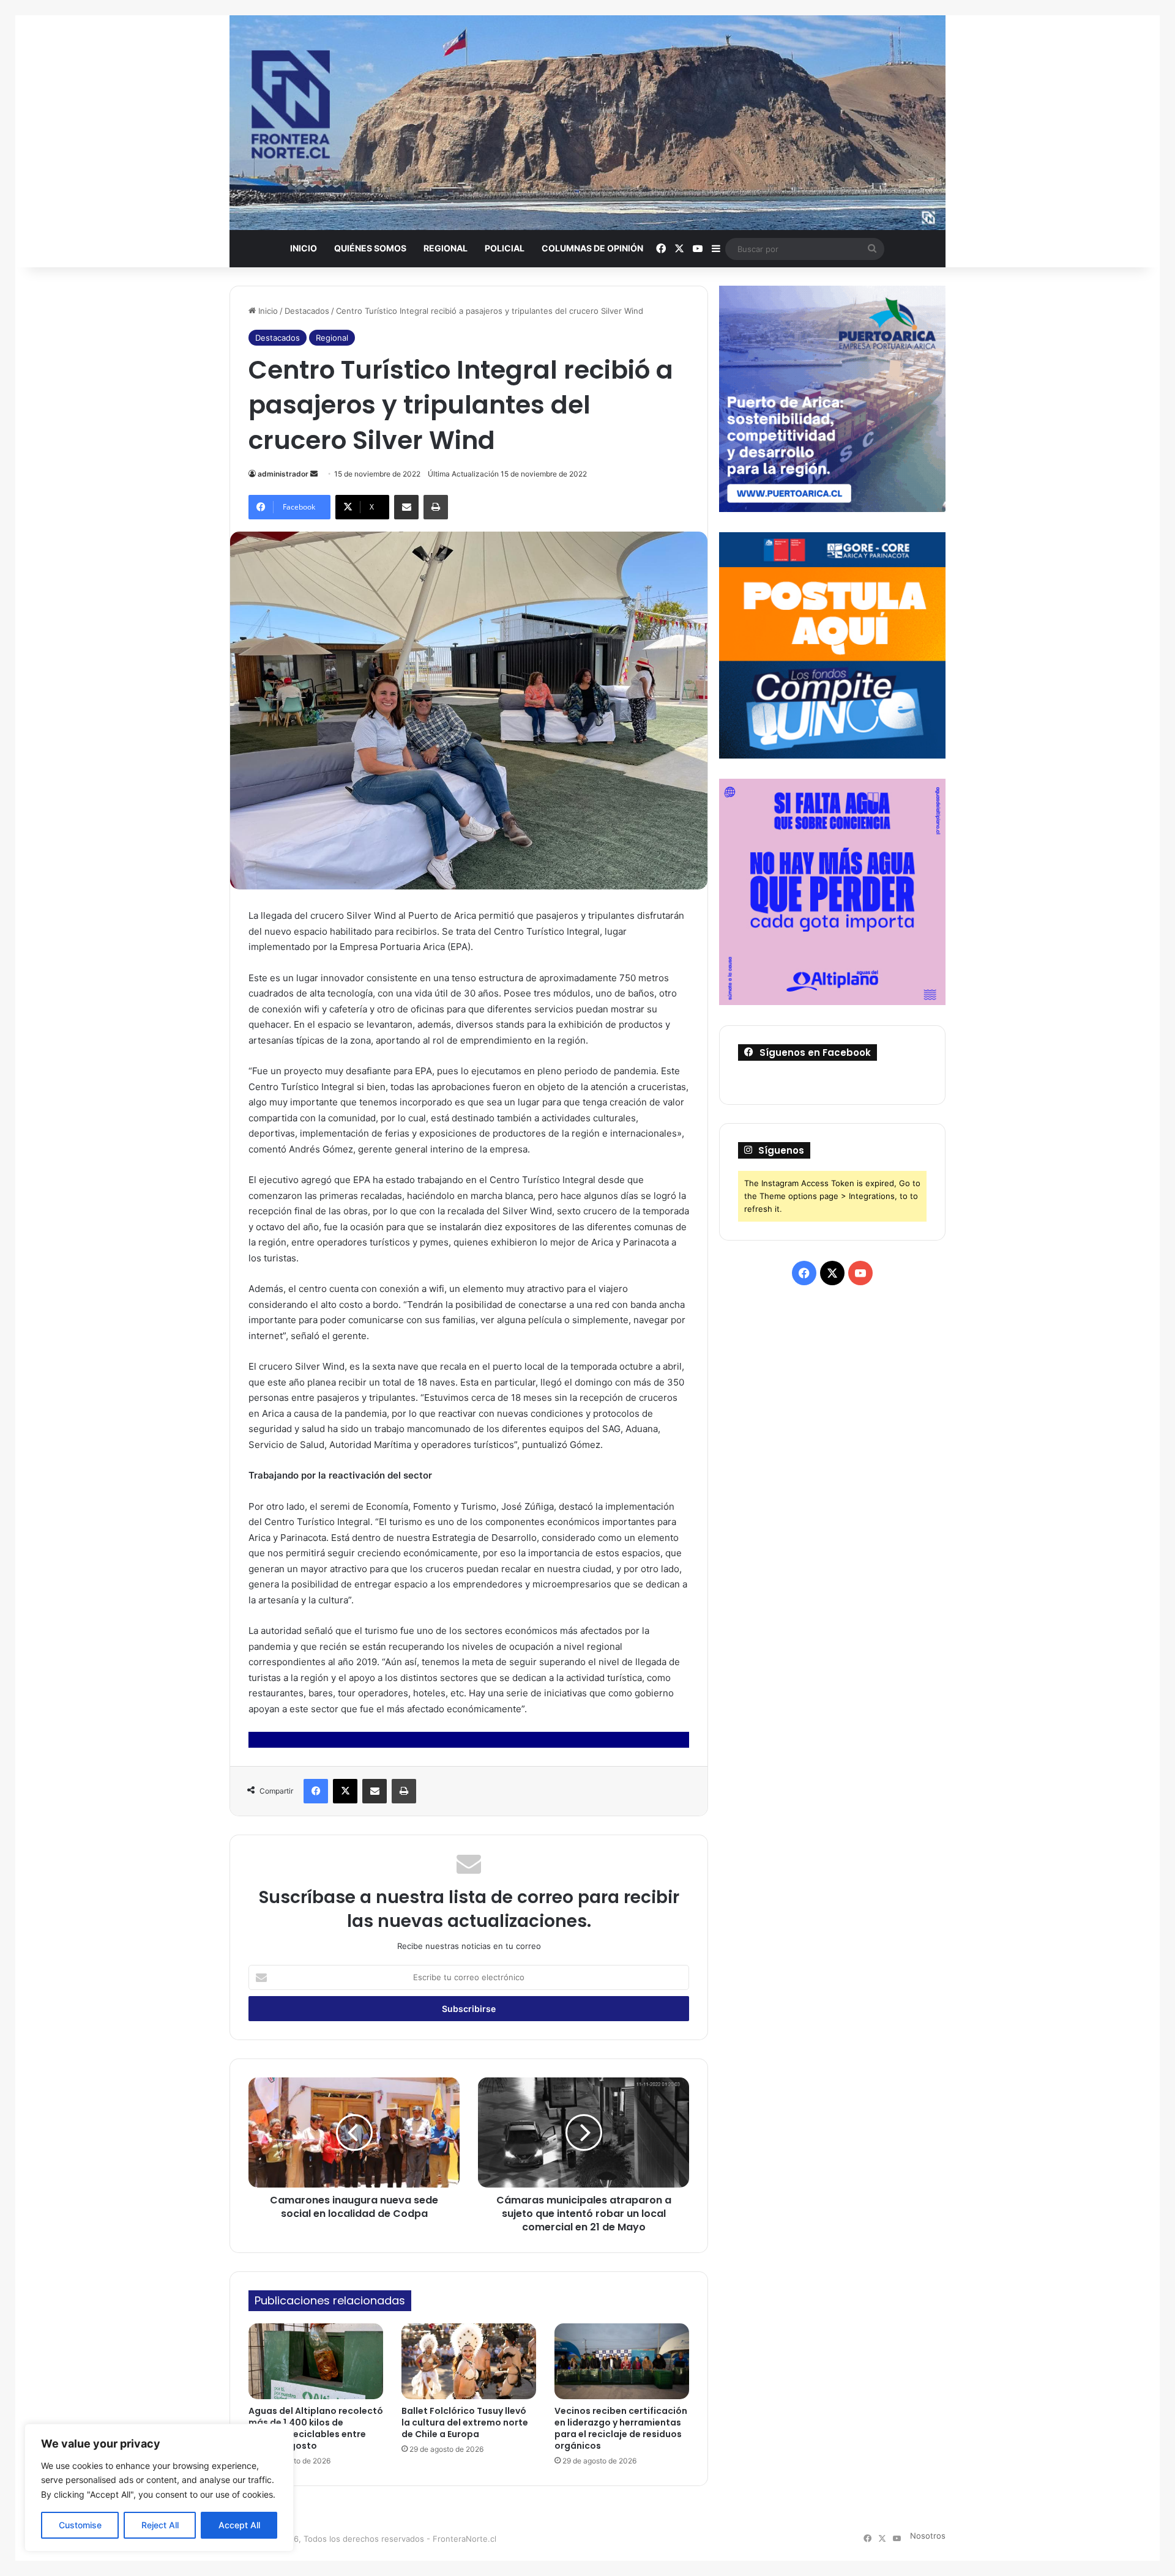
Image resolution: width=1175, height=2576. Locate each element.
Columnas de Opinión (592, 248)
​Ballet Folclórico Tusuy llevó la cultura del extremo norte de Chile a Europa (465, 2422)
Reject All (160, 2525)
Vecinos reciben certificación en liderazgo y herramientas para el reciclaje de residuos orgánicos (621, 2428)
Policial (505, 248)
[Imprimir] (436, 507)
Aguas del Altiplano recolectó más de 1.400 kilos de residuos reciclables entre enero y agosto (316, 2428)
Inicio (304, 248)
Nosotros (928, 2536)
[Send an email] (314, 474)
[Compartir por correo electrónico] (406, 507)
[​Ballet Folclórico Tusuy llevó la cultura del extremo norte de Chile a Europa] (469, 2361)
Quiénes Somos (370, 248)
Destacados (307, 311)
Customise (80, 2525)
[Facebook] (316, 1791)
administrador (283, 474)
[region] (159, 2488)
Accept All (239, 2525)
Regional (446, 248)
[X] (345, 1791)
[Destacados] (587, 123)
